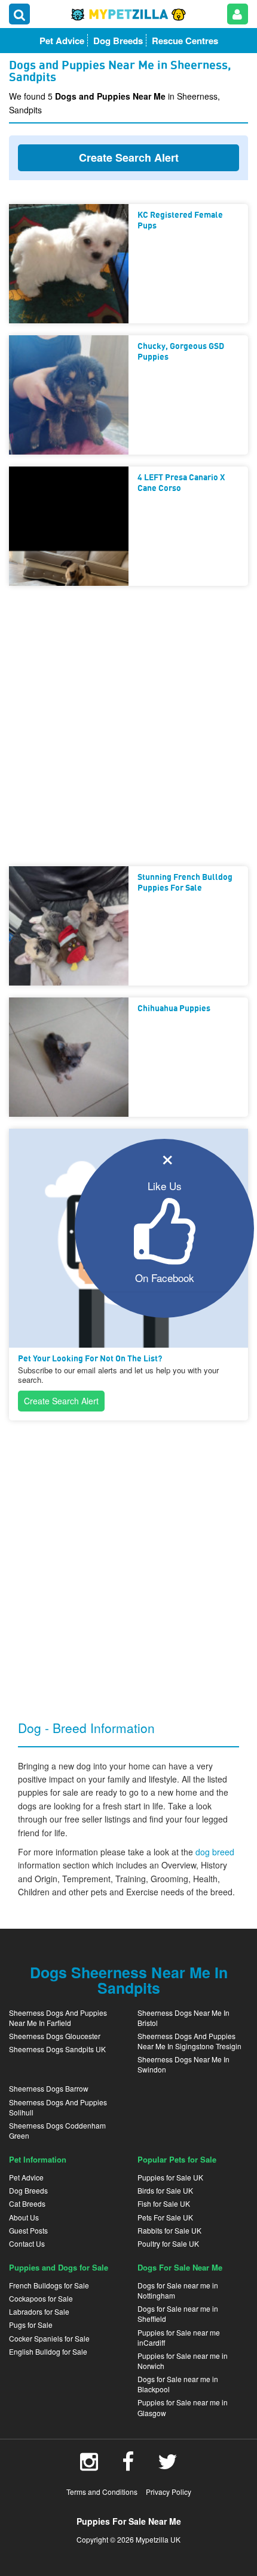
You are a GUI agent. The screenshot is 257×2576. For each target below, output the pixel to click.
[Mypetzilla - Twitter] (168, 2466)
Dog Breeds (28, 2190)
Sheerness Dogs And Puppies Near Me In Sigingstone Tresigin (189, 2041)
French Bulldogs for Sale (49, 2285)
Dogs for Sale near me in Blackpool (178, 2384)
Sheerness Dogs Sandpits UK (57, 2049)
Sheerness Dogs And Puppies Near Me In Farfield (58, 2018)
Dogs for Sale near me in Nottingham (178, 2290)
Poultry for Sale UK (168, 2243)
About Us (24, 2217)
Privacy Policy (169, 2492)
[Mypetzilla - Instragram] (89, 2466)
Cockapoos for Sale (41, 2298)
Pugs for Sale (31, 2325)
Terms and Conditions (102, 2492)
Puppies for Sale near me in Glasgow (183, 2407)
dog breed (215, 1852)
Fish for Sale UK (164, 2203)
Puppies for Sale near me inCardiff (179, 2337)
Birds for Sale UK (165, 2190)
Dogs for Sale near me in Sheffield (178, 2314)
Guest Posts (28, 2230)
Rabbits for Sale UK (169, 2230)
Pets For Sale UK (165, 2217)
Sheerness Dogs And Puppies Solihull (58, 2107)
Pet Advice (26, 2177)
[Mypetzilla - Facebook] (128, 2466)
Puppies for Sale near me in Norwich (183, 2361)
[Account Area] (238, 14)
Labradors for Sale (39, 2311)
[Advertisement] (128, 726)
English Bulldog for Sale (48, 2351)
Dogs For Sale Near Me (180, 2267)
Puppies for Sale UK (170, 2177)
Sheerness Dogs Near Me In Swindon (183, 2064)
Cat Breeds (27, 2203)
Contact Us (27, 2243)
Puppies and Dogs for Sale (59, 2267)
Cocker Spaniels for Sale (49, 2338)
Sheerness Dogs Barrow (49, 2088)
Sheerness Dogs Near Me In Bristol (183, 2018)
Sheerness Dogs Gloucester (55, 2036)
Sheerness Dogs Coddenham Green (57, 2130)
